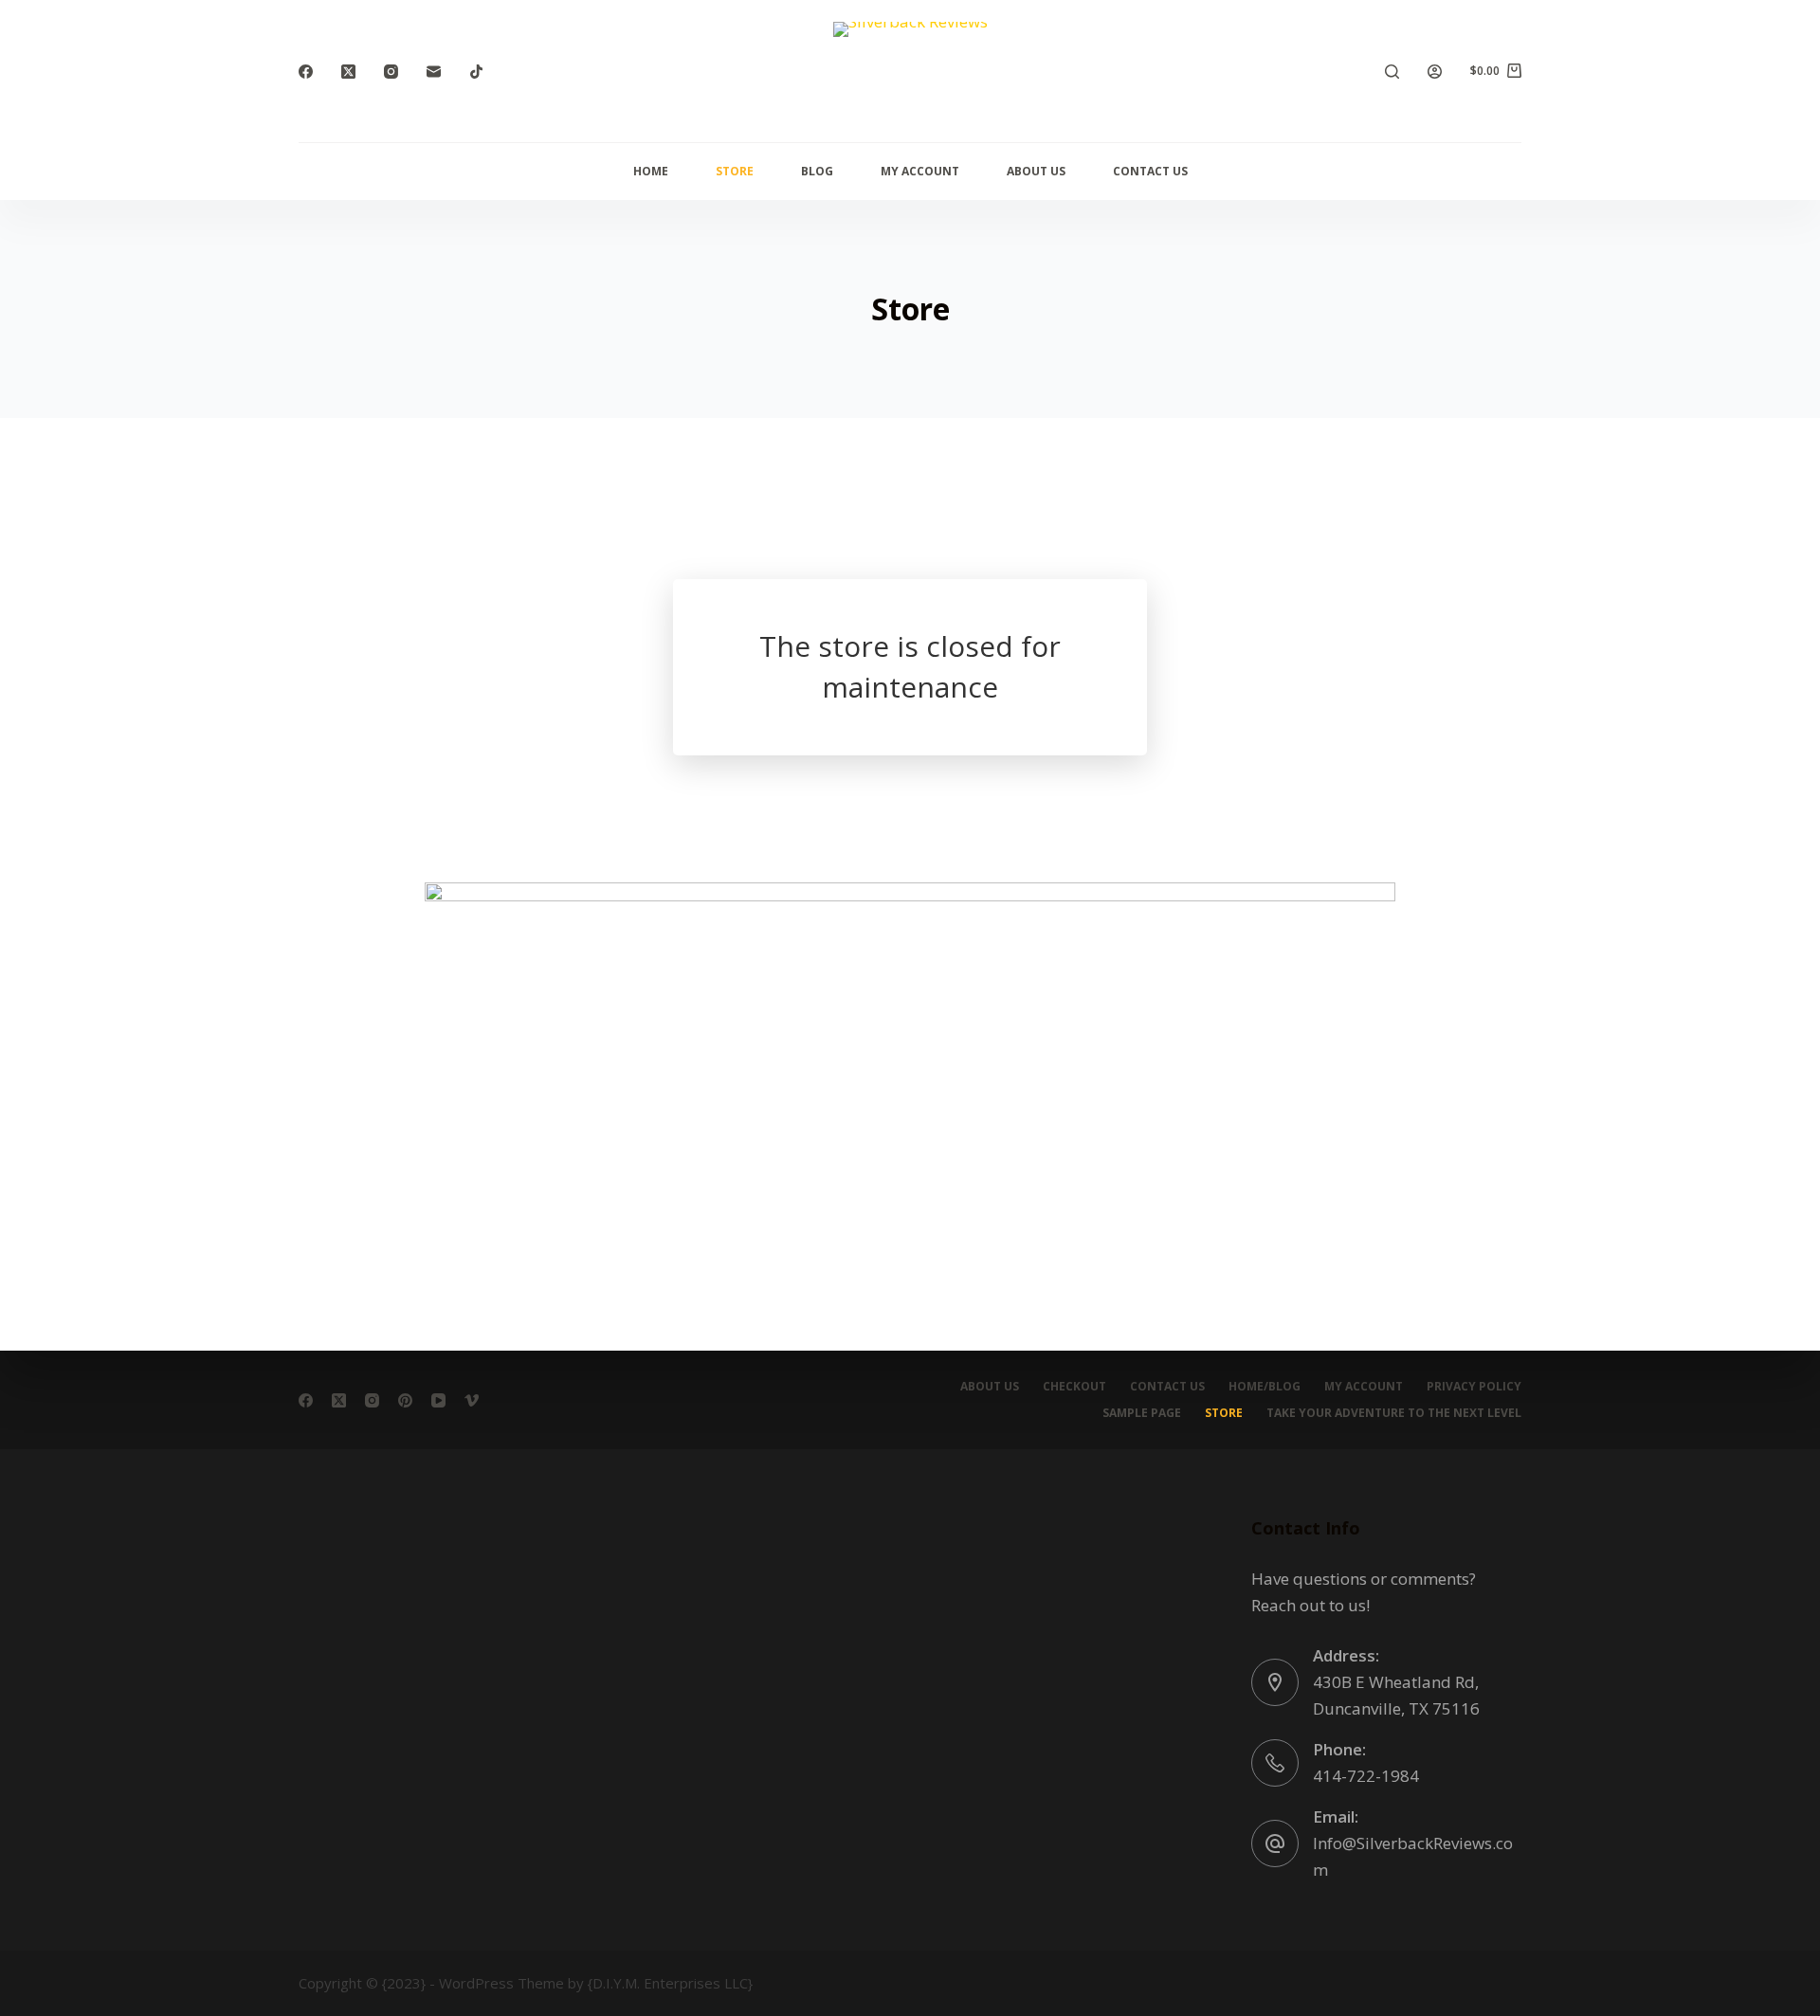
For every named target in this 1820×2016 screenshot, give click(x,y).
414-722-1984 (1366, 1776)
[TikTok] (476, 72)
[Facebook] (306, 72)
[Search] (1392, 72)
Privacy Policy (1474, 1387)
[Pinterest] (405, 1400)
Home (651, 171)
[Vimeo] (472, 1400)
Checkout (1074, 1387)
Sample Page (1142, 1413)
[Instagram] (391, 72)
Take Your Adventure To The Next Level (1394, 1413)
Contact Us (1150, 171)
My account (920, 171)
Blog (817, 171)
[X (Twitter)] (348, 72)
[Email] (434, 72)
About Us (1036, 171)
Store (735, 171)
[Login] (1435, 72)
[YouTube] (438, 1400)
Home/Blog (1265, 1387)
